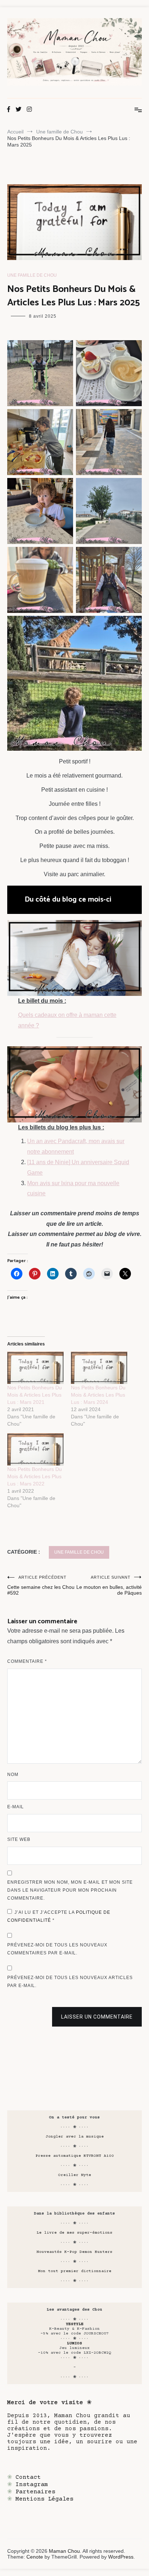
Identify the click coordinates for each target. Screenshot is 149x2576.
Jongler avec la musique (75, 2137)
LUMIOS (74, 2343)
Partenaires (35, 2492)
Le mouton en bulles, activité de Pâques (109, 1585)
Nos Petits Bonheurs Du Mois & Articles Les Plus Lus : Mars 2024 (98, 1395)
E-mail (16, 1807)
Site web (19, 1839)
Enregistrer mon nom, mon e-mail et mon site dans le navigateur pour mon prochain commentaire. (70, 1890)
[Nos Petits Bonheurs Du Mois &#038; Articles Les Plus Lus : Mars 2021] (35, 1368)
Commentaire (27, 1661)
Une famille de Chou (32, 275)
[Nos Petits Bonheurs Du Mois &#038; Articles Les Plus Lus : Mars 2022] (35, 1449)
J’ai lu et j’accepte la (59, 1916)
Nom (13, 1775)
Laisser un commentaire (97, 2017)
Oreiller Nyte (75, 2175)
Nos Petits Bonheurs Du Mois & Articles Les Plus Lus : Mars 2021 (35, 1395)
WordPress (121, 2557)
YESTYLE (75, 2324)
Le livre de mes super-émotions (74, 2233)
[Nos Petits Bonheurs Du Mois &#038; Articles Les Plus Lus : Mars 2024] (99, 1368)
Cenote (35, 2557)
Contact (28, 2477)
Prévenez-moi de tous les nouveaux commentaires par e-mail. (57, 1949)
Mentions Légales (44, 2499)
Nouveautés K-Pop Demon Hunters (74, 2252)
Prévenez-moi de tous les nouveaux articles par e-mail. (70, 1982)
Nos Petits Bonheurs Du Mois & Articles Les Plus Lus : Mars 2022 (35, 1476)
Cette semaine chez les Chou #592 (41, 1585)
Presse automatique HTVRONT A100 (75, 2156)
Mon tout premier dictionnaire (75, 2271)
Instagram (32, 2485)
